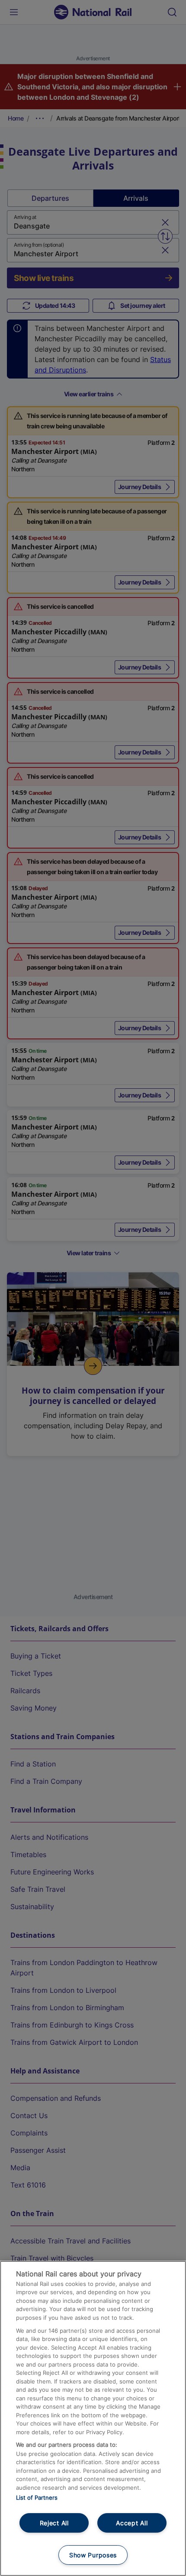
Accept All (132, 2523)
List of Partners (37, 2498)
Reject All (54, 2523)
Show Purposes (93, 2555)
